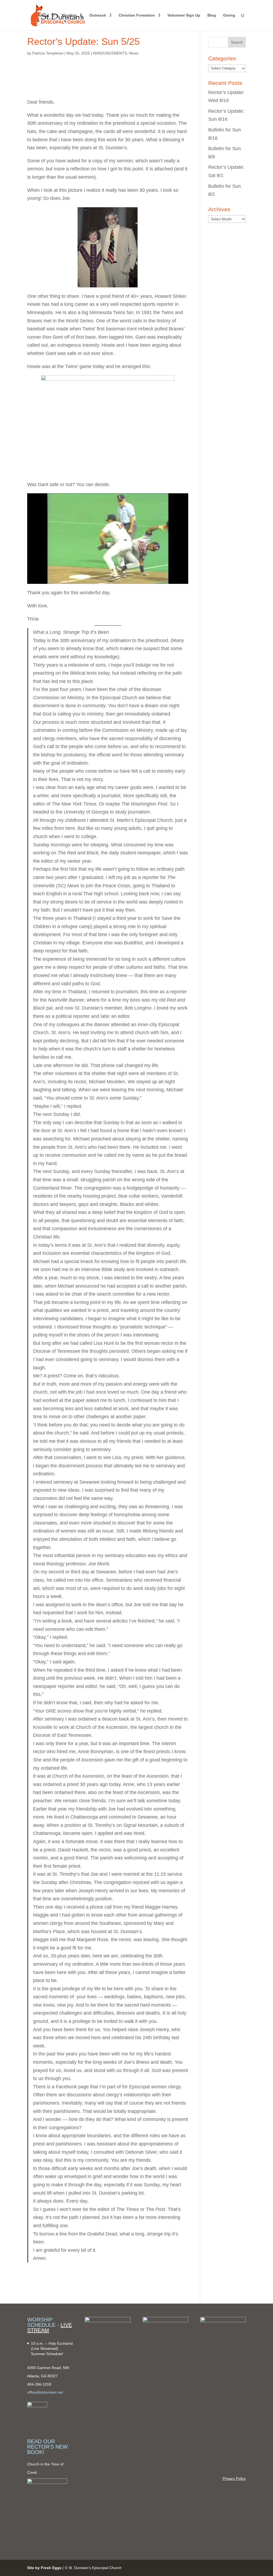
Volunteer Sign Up (184, 15)
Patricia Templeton (48, 53)
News (134, 53)
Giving (229, 15)
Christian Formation (137, 15)
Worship (69, 15)
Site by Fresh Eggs (44, 2568)
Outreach (98, 15)
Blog (212, 15)
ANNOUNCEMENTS (110, 53)
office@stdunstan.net (45, 2392)
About (43, 15)
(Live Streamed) (45, 2348)
